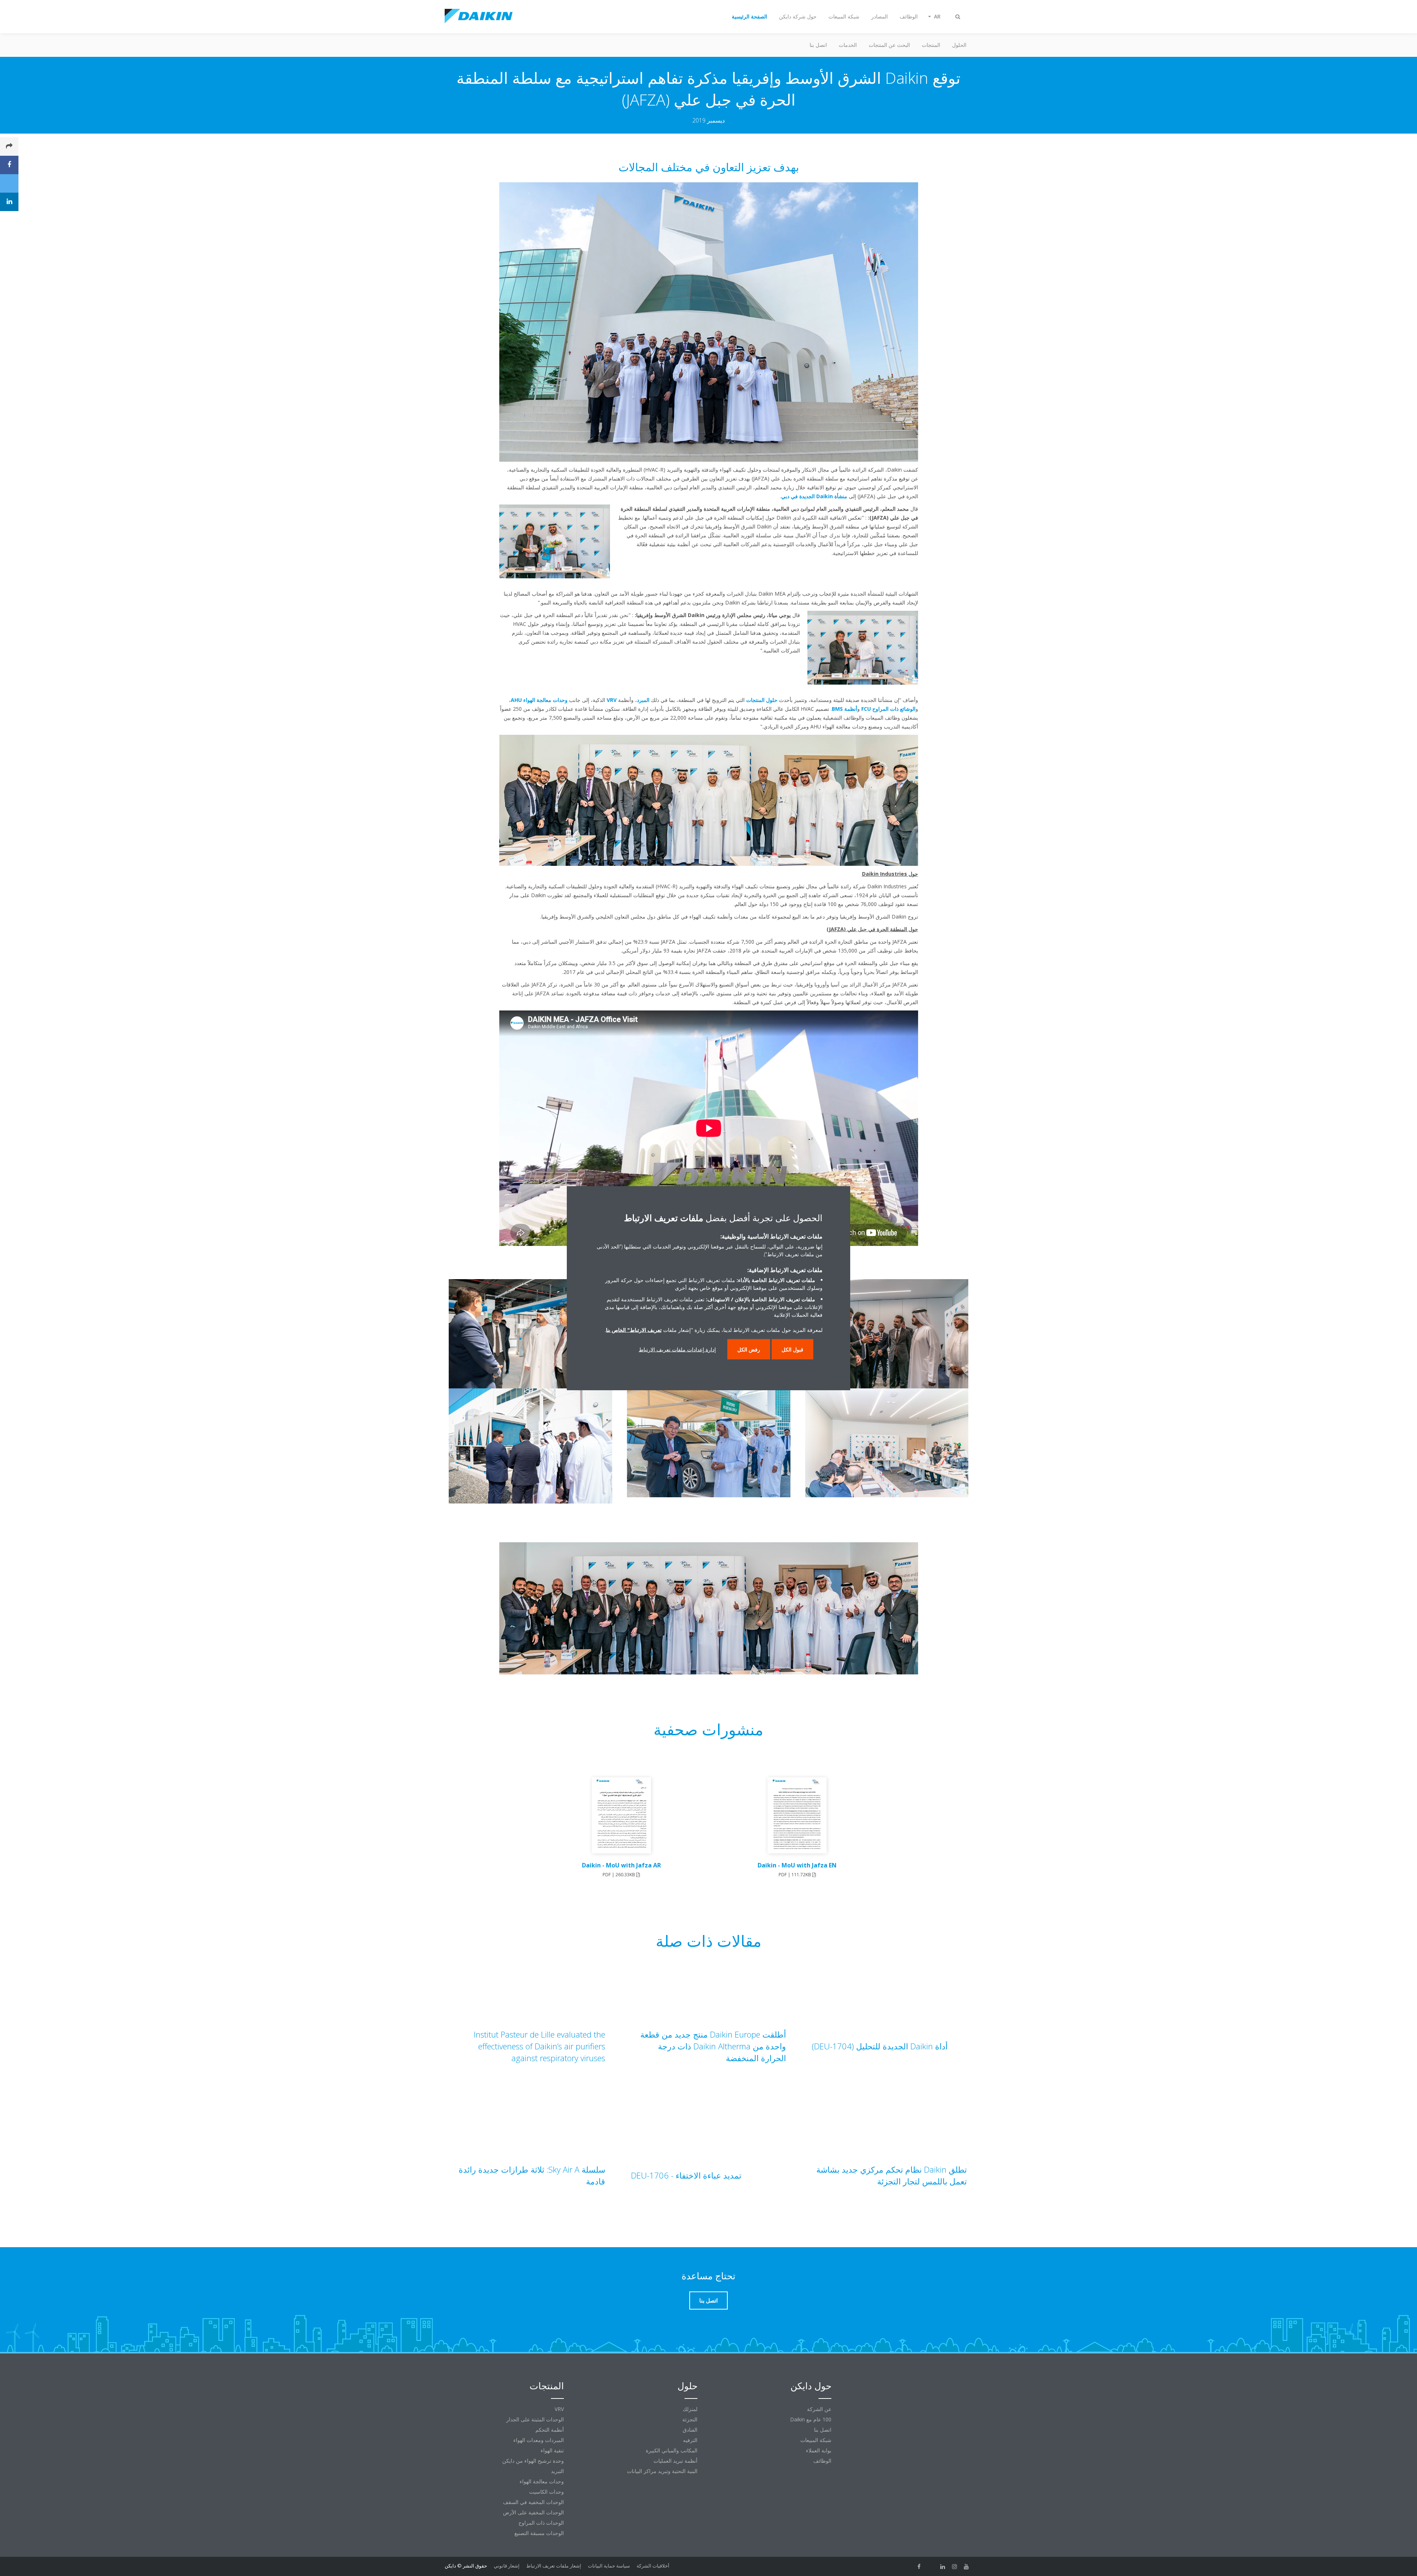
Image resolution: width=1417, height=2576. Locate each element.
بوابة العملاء (819, 2450)
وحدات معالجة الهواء (542, 2481)
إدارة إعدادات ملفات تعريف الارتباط (677, 1349)
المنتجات (931, 45)
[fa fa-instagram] (955, 2566)
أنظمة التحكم (550, 2430)
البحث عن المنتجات (889, 45)
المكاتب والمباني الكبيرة (672, 2450)
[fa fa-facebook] (919, 2566)
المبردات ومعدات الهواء (539, 2440)
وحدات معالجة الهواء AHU (539, 700)
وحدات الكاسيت (547, 2492)
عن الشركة (819, 2409)
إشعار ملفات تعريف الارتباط (554, 2566)
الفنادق (690, 2430)
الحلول (959, 45)
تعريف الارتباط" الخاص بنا (634, 1330)
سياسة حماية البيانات (609, 2566)
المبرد (643, 700)
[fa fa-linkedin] (943, 2566)
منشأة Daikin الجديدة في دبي (814, 496)
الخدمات (848, 45)
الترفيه (690, 2440)
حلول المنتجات (762, 700)
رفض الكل (749, 1349)
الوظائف (822, 2461)
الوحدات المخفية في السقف (533, 2502)
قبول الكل (792, 1349)
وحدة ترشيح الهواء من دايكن (533, 2461)
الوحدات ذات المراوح (541, 2523)
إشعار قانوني (507, 2566)
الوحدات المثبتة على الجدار (535, 2419)
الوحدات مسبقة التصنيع (539, 2533)
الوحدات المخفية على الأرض (533, 2512)
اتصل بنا (818, 45)
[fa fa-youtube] (966, 2566)
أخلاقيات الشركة (653, 2566)
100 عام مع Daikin (811, 2419)
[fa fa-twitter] (931, 2566)
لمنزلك (690, 2409)
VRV (612, 700)
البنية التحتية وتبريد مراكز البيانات (662, 2471)
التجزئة (690, 2419)
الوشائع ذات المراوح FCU (888, 709)
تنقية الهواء (552, 2450)
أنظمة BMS (844, 709)
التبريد (557, 2471)
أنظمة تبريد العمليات (675, 2461)
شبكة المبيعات (816, 2440)
